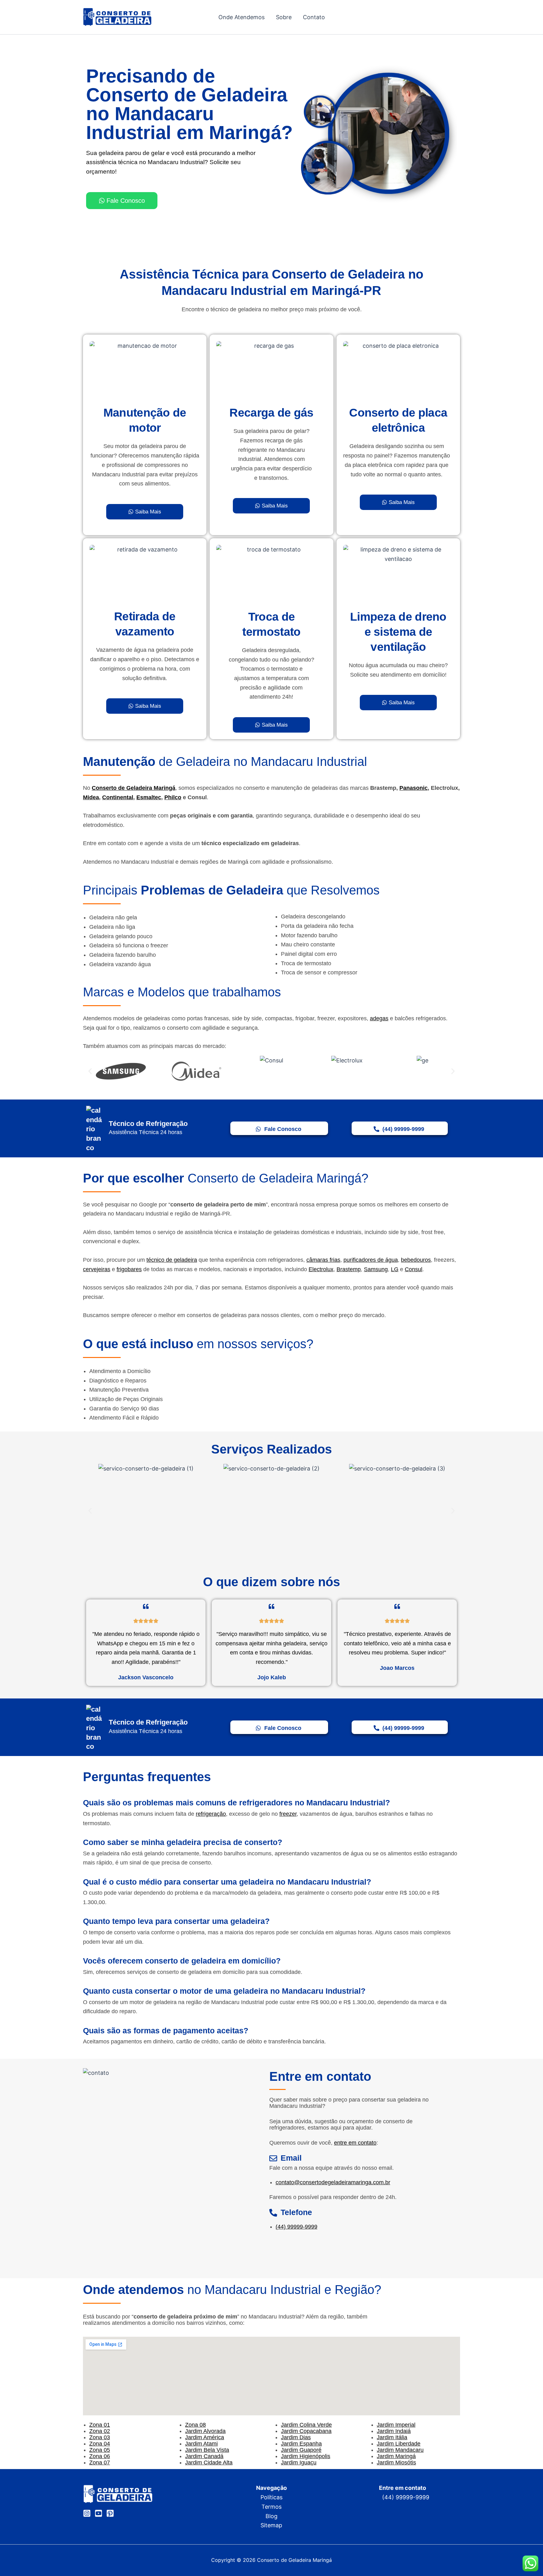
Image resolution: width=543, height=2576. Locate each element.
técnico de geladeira (172, 1260)
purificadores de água (371, 1260)
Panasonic (414, 788)
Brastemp (349, 1269)
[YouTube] (99, 2513)
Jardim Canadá (204, 2456)
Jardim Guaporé (301, 2450)
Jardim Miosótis (396, 2462)
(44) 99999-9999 (296, 2227)
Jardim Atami (201, 2444)
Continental (118, 797)
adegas (379, 1018)
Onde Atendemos (241, 17)
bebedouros (416, 1260)
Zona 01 (100, 2425)
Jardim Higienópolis (306, 2456)
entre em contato (355, 2143)
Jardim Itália (392, 2437)
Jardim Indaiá (394, 2431)
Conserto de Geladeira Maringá (134, 788)
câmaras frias (323, 1260)
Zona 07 (100, 2462)
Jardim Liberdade (399, 2444)
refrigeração (211, 1814)
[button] (90, 1071)
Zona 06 (100, 2456)
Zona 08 (195, 2425)
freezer (288, 1814)
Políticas (271, 2497)
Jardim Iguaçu (299, 2462)
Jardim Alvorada (205, 2431)
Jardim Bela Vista (207, 2450)
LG (395, 1269)
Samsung (376, 1269)
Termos (271, 2507)
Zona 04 (100, 2444)
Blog (271, 2516)
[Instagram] (87, 2513)
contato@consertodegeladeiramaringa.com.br (333, 2182)
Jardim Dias (296, 2437)
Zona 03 (100, 2437)
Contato (314, 17)
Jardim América (205, 2437)
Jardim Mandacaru (400, 2450)
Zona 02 (100, 2431)
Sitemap (271, 2525)
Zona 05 (100, 2450)
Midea (91, 797)
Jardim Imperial (396, 2425)
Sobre (284, 17)
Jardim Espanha (301, 2444)
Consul (414, 1269)
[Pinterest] (110, 2513)
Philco (173, 797)
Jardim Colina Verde (306, 2425)
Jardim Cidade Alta (209, 2462)
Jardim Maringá (396, 2456)
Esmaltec (149, 797)
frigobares (129, 1269)
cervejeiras (97, 1269)
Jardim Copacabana (306, 2431)
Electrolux (321, 1269)
